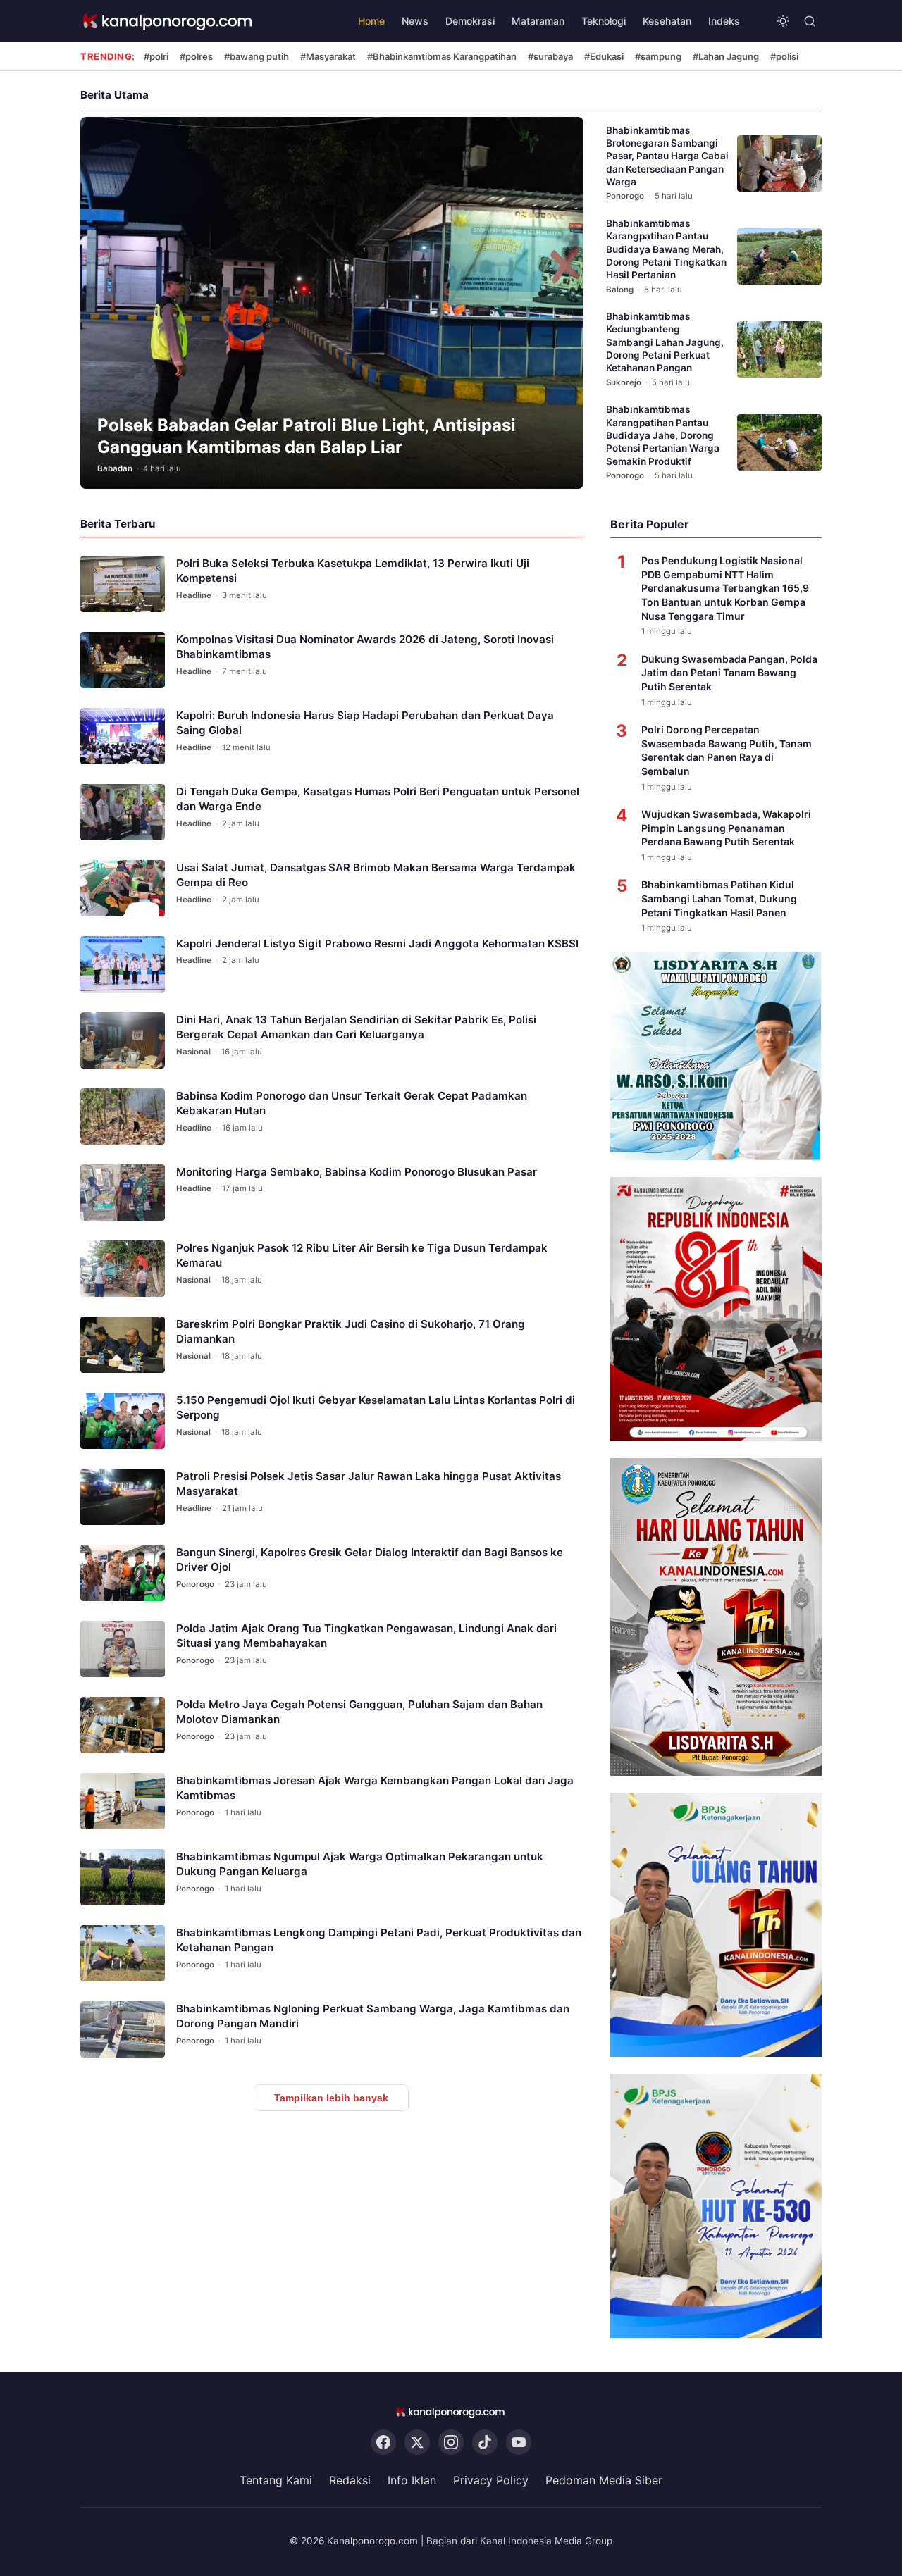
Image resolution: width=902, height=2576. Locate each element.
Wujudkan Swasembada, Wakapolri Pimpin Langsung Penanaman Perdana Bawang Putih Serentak (726, 828)
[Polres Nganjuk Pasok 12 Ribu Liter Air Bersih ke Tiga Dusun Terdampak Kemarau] (123, 1269)
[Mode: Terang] (783, 21)
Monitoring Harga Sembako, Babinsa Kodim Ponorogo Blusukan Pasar (357, 1172)
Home (371, 21)
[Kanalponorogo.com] (168, 21)
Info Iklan (412, 2480)
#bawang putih (257, 56)
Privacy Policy (491, 2480)
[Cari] (810, 21)
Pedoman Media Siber (604, 2480)
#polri (156, 56)
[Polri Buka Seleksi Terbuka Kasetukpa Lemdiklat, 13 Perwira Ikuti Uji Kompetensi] (123, 584)
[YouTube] (519, 2442)
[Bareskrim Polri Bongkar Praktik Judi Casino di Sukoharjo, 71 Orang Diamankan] (123, 1345)
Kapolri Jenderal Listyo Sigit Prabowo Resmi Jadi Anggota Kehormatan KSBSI (377, 944)
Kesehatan (667, 21)
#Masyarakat (328, 56)
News (415, 21)
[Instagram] (451, 2442)
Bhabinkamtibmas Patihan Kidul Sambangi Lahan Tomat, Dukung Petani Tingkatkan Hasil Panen (719, 898)
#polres (196, 56)
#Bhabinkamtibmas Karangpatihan (442, 56)
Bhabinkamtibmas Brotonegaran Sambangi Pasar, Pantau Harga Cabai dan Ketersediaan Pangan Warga (667, 156)
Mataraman (538, 21)
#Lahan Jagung (726, 56)
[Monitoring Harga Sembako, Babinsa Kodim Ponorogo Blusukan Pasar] (123, 1193)
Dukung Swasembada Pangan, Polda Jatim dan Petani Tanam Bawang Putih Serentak (729, 673)
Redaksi (350, 2480)
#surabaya (550, 56)
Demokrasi (470, 21)
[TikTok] (485, 2442)
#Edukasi (604, 56)
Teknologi (604, 21)
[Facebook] (383, 2442)
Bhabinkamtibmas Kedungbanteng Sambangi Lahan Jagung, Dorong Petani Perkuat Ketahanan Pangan (665, 342)
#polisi (784, 56)
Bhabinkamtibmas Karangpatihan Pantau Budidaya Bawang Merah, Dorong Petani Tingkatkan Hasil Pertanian (666, 249)
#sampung (658, 56)
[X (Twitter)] (417, 2442)
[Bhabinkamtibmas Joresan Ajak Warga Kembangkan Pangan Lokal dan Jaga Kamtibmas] (123, 1801)
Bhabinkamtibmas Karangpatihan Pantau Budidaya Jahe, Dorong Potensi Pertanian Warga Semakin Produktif (663, 435)
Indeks (724, 21)
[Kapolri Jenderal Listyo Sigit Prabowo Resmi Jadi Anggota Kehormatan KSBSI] (123, 964)
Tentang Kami (276, 2480)
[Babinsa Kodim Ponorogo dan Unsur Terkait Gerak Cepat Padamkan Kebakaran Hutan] (123, 1116)
